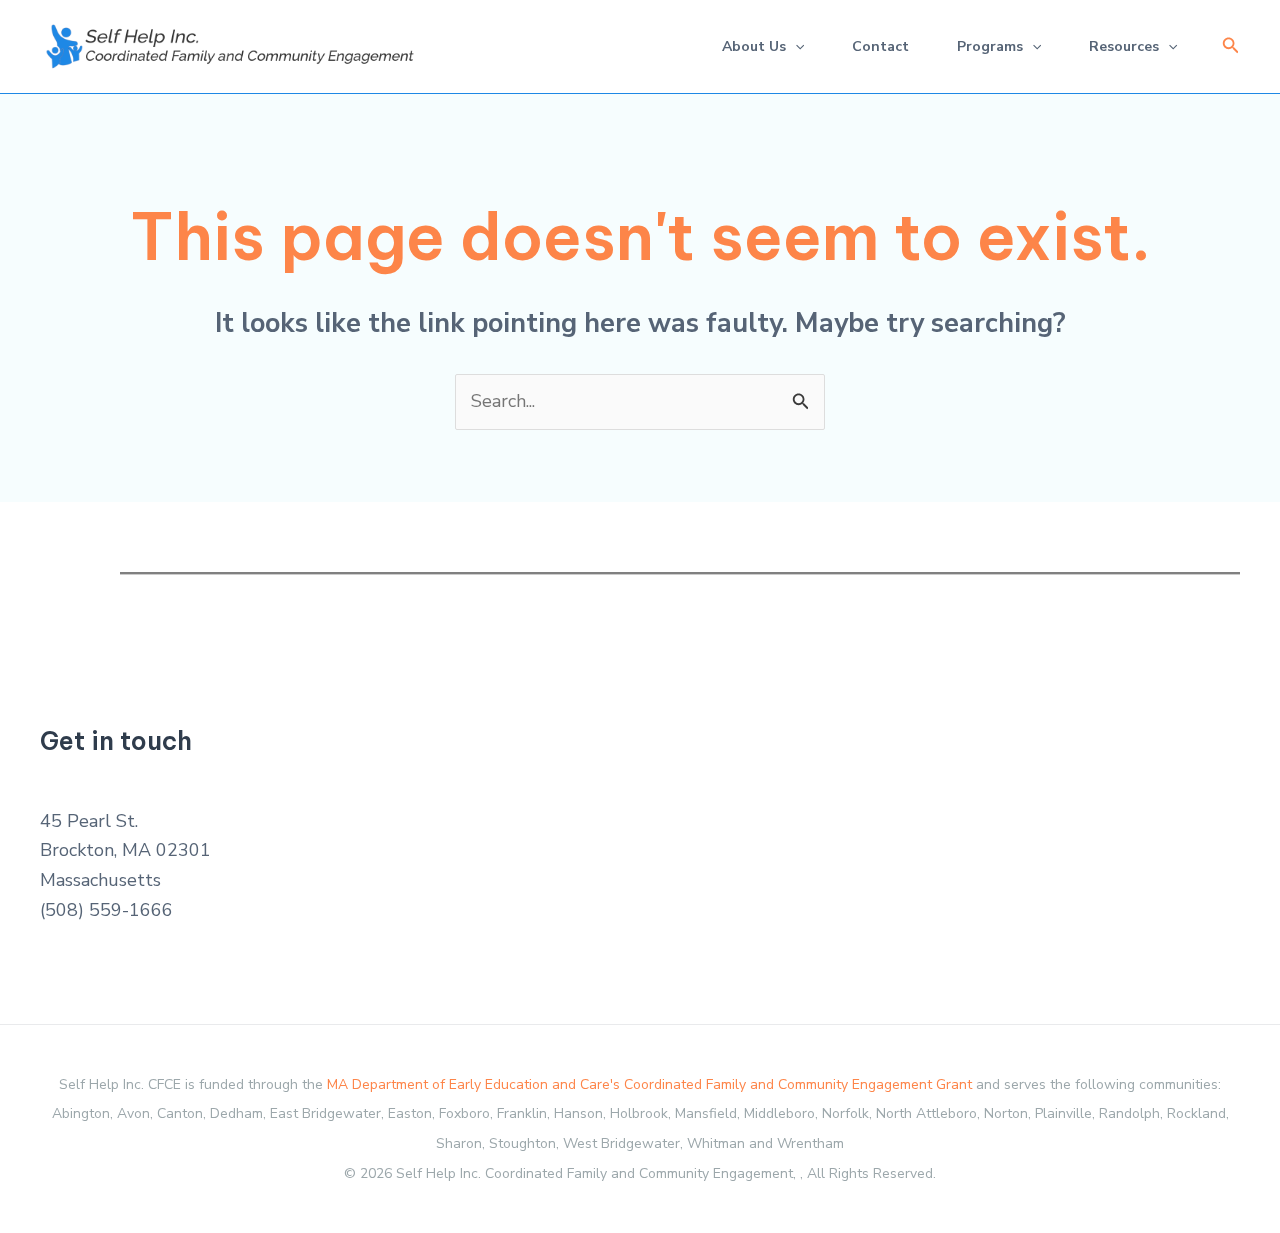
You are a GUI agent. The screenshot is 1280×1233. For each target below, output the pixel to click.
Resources (1124, 46)
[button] (1231, 46)
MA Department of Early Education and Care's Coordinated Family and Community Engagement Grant (649, 1084)
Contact (880, 46)
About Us (754, 46)
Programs (990, 46)
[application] (795, 46)
